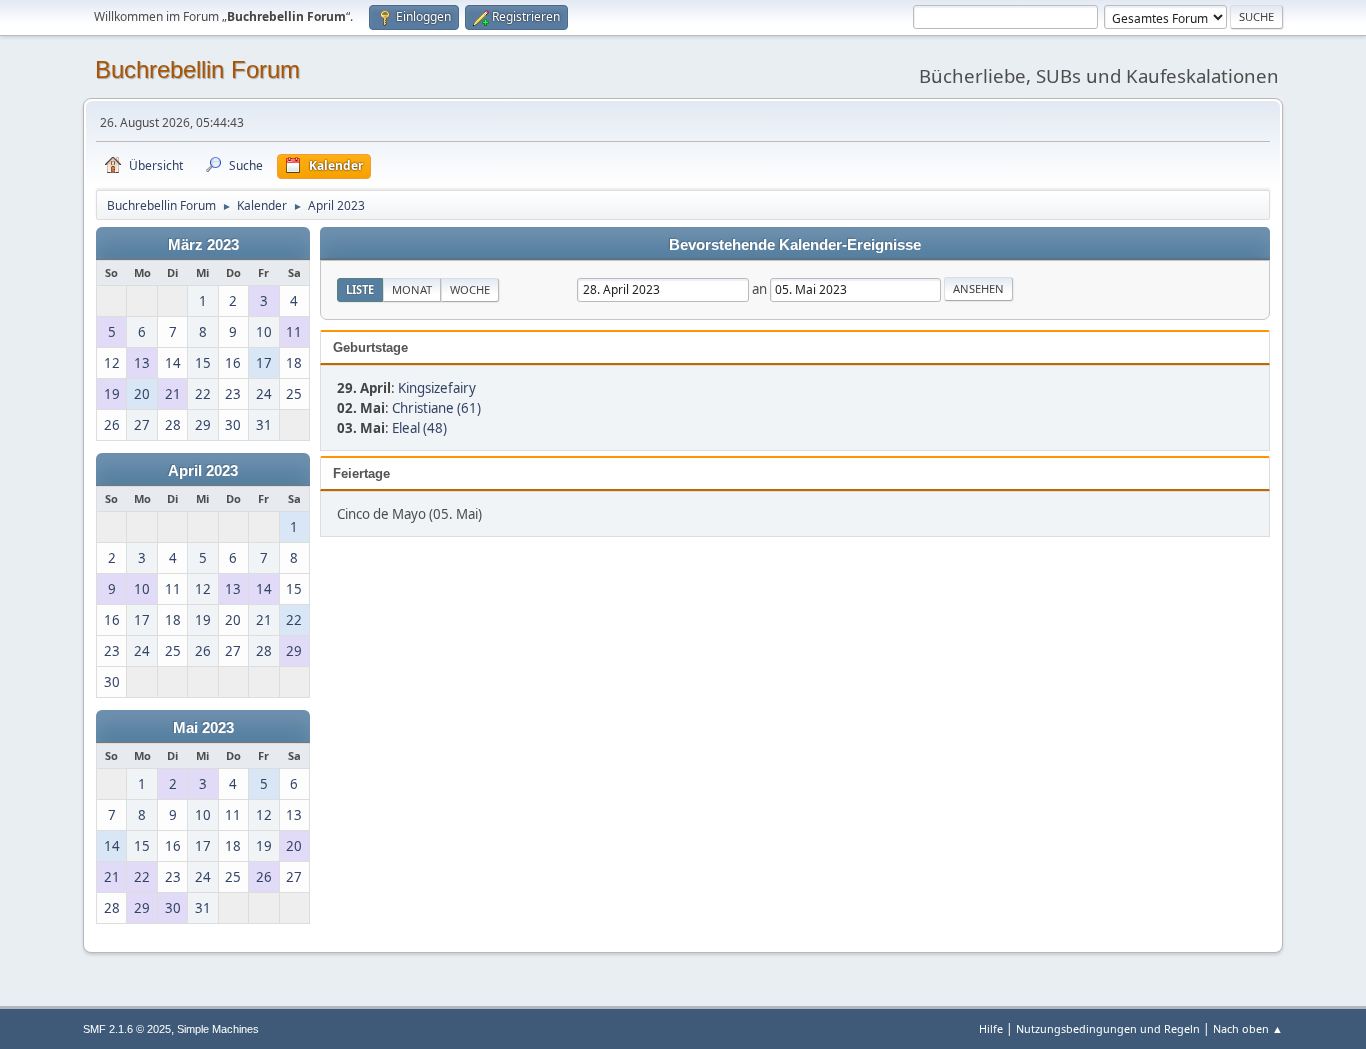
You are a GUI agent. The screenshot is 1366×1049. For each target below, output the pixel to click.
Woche (470, 289)
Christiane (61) (436, 408)
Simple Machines (218, 1029)
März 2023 (203, 245)
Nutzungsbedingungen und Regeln (1108, 1028)
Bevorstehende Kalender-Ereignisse (795, 245)
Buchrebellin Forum (197, 69)
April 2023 (203, 471)
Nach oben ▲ (1248, 1028)
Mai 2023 (203, 728)
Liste (360, 289)
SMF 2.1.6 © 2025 (127, 1029)
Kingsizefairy (437, 388)
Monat (412, 289)
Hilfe (991, 1028)
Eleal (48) (419, 428)
